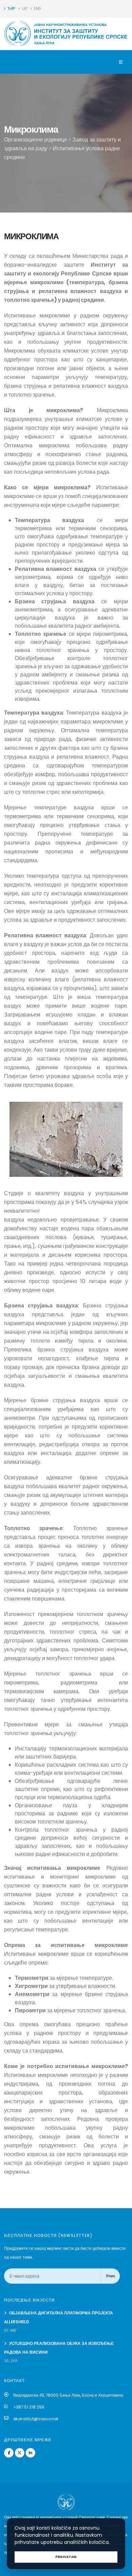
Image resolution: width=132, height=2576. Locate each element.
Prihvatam (66, 2557)
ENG (37, 9)
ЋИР (11, 9)
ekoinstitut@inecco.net (36, 2419)
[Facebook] (9, 2453)
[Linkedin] (30, 2453)
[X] (20, 2453)
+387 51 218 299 (29, 2407)
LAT (24, 9)
